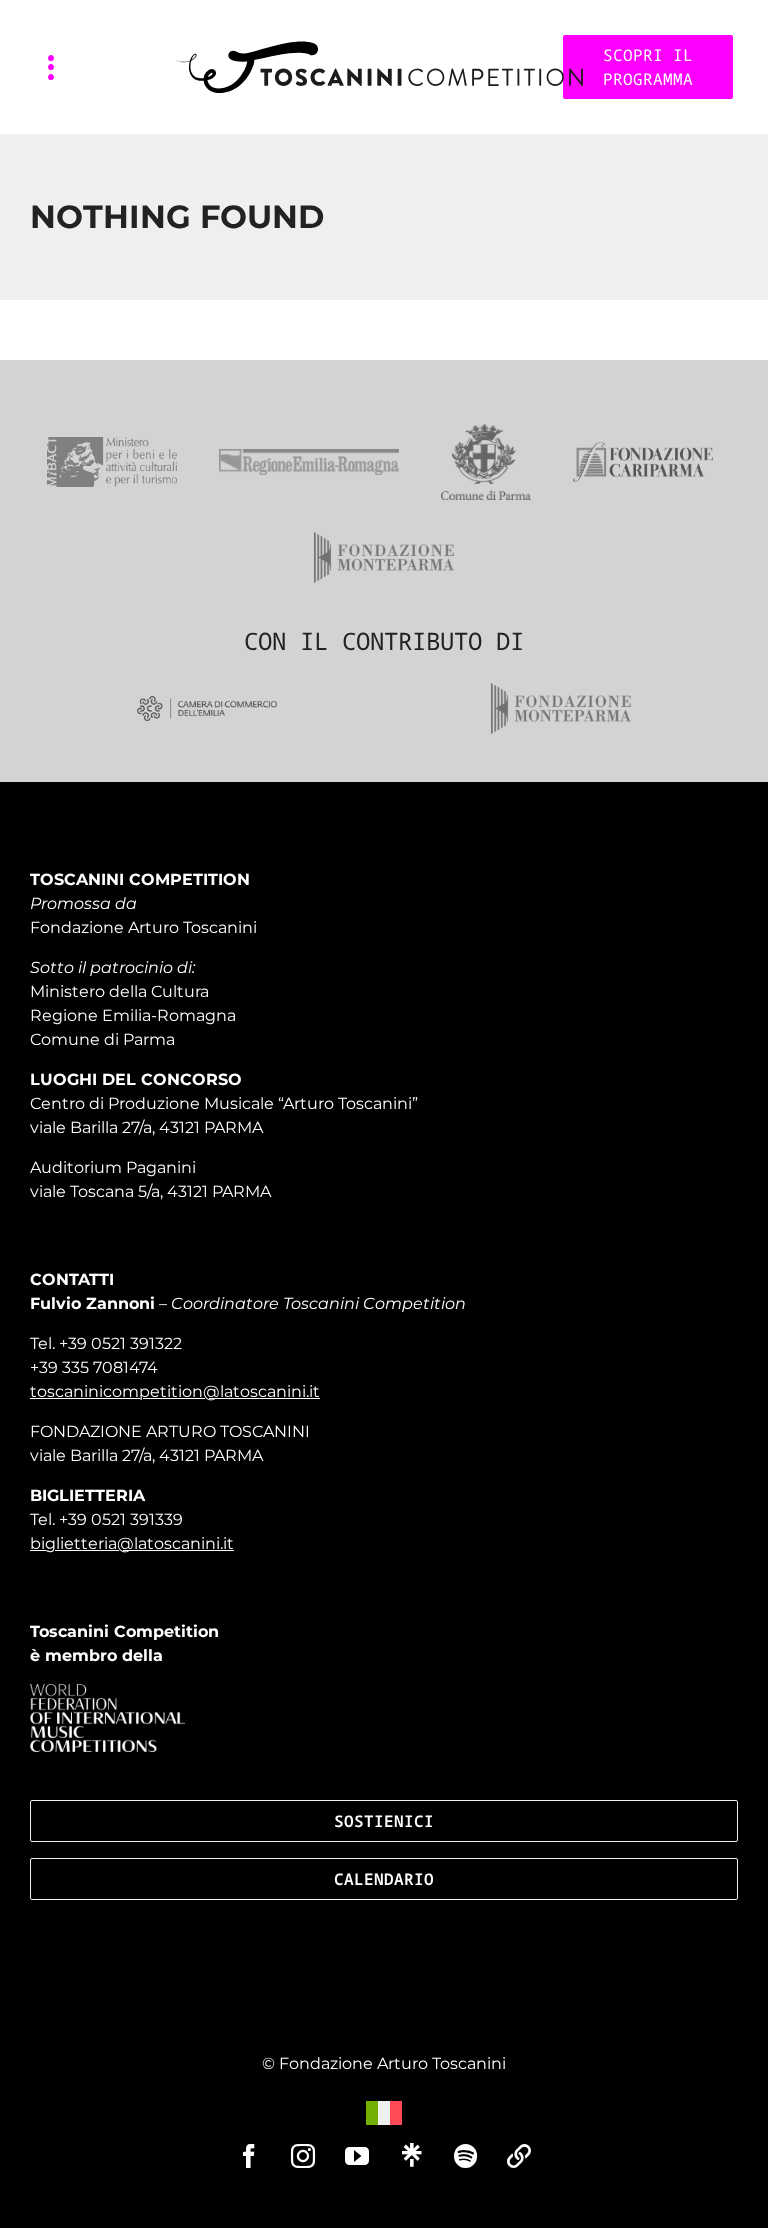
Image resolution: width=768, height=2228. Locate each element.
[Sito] (519, 2156)
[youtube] (357, 2156)
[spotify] (465, 2156)
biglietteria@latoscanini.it (132, 1543)
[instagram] (303, 2156)
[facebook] (249, 2156)
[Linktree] (411, 2155)
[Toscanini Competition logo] (379, 48)
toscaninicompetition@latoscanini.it (175, 1391)
